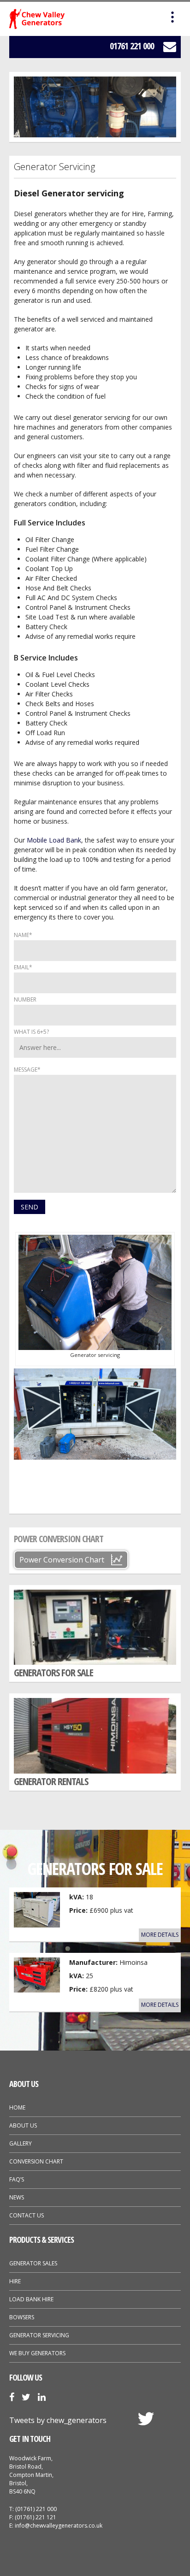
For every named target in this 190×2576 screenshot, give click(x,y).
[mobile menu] (172, 18)
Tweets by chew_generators (58, 2420)
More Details (160, 1935)
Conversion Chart (36, 2161)
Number (25, 999)
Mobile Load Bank (54, 840)
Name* (23, 935)
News (17, 2197)
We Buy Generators (37, 2353)
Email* (23, 967)
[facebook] (12, 2398)
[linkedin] (42, 2398)
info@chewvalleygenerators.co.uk (59, 2526)
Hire (15, 2281)
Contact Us (27, 2215)
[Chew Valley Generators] (37, 19)
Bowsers (22, 2317)
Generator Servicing (39, 2335)
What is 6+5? (31, 1032)
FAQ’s (17, 2179)
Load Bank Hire (31, 2299)
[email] (165, 47)
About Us (23, 2125)
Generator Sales (33, 2263)
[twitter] (26, 2398)
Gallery (21, 2143)
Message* (27, 1070)
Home (17, 2107)
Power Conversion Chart (62, 1560)
